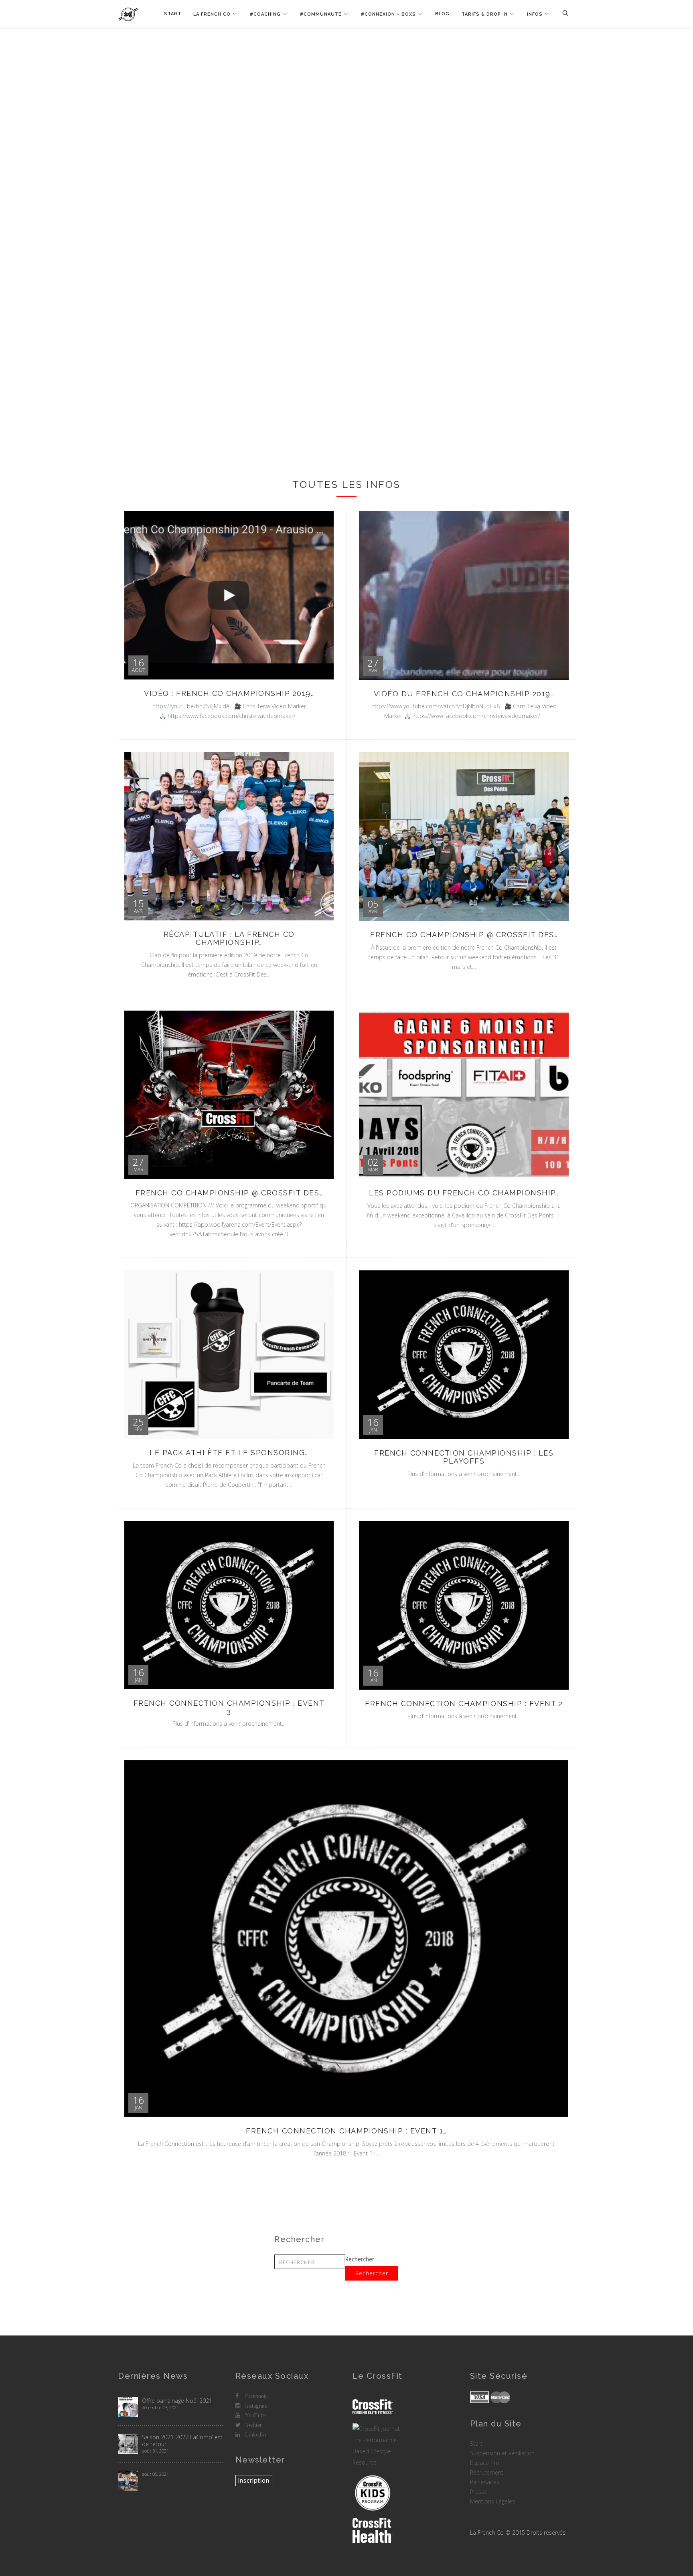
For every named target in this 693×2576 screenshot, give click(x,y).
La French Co (212, 14)
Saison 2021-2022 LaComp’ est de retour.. (182, 2441)
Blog (442, 14)
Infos (535, 14)
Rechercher (360, 2259)
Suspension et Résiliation (502, 2453)
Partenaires (485, 2482)
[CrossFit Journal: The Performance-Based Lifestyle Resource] (378, 2446)
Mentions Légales (492, 2501)
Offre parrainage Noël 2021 (177, 2401)
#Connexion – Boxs (388, 14)
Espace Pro (485, 2463)
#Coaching (265, 14)
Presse (479, 2492)
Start (173, 14)
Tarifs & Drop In (485, 14)
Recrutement (487, 2472)
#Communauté (321, 14)
